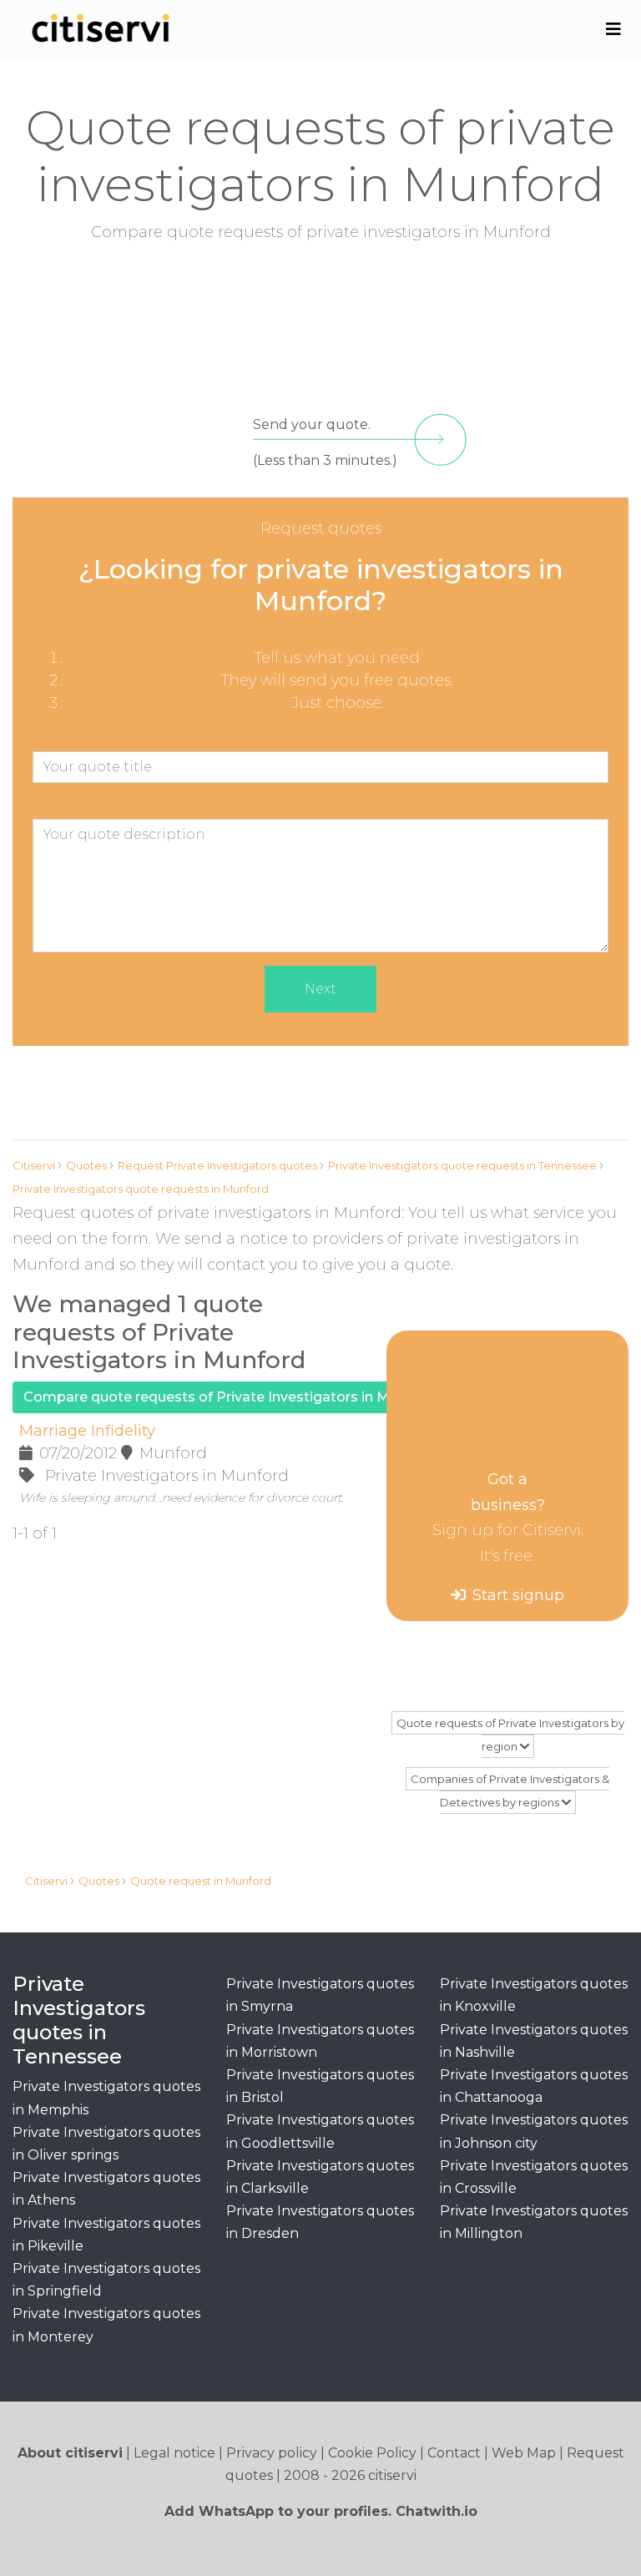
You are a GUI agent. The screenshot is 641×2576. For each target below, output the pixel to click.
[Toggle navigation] (613, 29)
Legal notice (174, 2453)
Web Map (524, 2453)
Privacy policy (272, 2453)
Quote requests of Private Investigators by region (510, 1735)
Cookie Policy (372, 2453)
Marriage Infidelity (87, 1431)
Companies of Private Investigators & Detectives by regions (510, 1791)
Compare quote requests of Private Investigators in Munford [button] (229, 1397)
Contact (454, 2453)
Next (320, 989)
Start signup (518, 1595)
